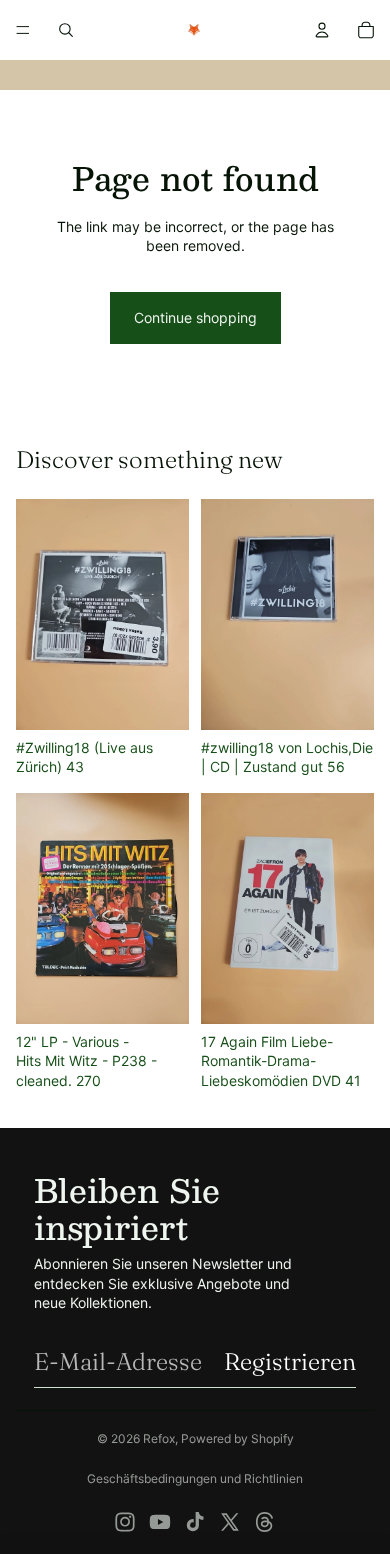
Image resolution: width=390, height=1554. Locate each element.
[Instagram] (125, 1522)
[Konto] (322, 30)
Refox (159, 1438)
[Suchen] (66, 30)
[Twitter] (230, 1522)
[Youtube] (160, 1522)
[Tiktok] (195, 1522)
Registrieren (290, 1361)
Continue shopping (195, 317)
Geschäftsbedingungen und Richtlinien (195, 1478)
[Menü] (23, 30)
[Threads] (265, 1522)
